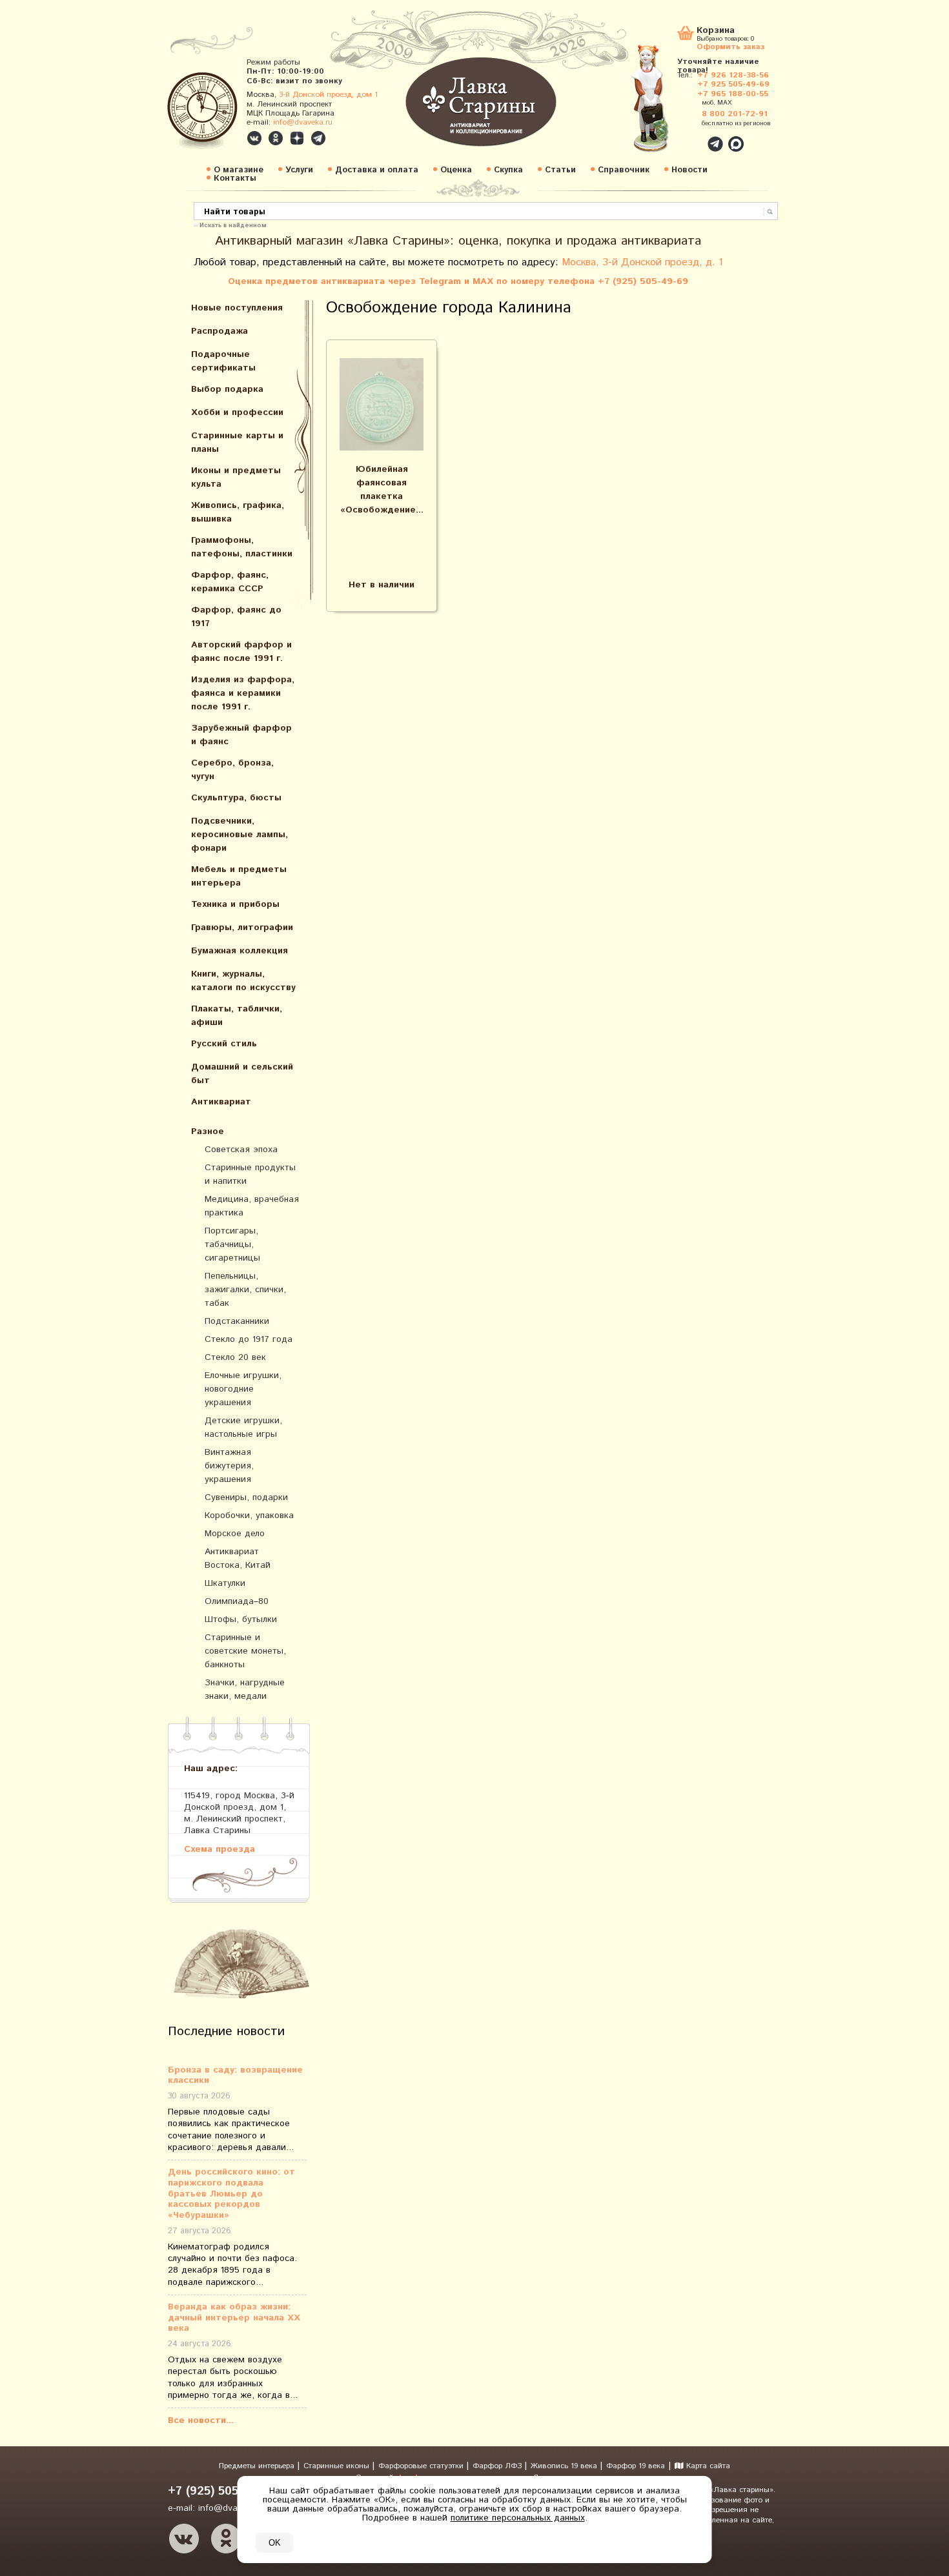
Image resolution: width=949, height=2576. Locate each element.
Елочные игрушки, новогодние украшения (243, 1389)
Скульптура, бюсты (236, 798)
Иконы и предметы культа (236, 477)
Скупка (508, 170)
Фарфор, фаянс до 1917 (236, 617)
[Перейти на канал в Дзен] (297, 138)
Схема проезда (219, 1849)
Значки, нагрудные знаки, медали (245, 1689)
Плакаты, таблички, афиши (237, 1016)
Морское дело (235, 1534)
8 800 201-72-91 (735, 114)
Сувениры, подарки (246, 1497)
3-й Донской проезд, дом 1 (328, 95)
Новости (689, 170)
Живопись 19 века (565, 2466)
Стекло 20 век (235, 1357)
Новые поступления (237, 308)
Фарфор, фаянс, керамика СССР (230, 582)
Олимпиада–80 (237, 1601)
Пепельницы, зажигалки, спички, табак (245, 1290)
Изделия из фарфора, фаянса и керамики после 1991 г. (243, 693)
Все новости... (201, 2420)
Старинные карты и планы (237, 442)
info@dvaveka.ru (303, 122)
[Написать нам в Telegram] (688, 137)
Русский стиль (224, 1044)
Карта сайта (707, 2466)
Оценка (456, 170)
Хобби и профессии (237, 412)
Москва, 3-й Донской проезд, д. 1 (642, 262)
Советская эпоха (241, 1150)
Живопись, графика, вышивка (238, 512)
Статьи (560, 170)
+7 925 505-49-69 (733, 84)
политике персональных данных (518, 2518)
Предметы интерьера (258, 2466)
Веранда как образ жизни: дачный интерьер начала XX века (234, 2318)
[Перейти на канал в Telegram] (318, 138)
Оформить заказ (730, 46)
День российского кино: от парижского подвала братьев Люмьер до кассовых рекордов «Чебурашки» (231, 2194)
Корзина (716, 31)
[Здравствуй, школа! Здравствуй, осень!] (664, 105)
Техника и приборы (235, 904)
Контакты (235, 178)
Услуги (299, 170)
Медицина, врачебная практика (252, 1206)
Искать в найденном (233, 225)
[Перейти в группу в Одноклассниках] (276, 138)
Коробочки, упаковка (249, 1516)
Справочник (624, 170)
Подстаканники (237, 1321)
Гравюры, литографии (242, 928)
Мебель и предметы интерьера (239, 876)
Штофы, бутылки (241, 1619)
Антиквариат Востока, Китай (238, 1558)
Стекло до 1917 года (249, 1339)
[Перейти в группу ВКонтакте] (254, 138)
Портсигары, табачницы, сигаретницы (232, 1244)
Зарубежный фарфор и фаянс (241, 735)
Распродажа (219, 331)
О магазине (239, 170)
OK (275, 2543)
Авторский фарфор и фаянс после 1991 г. (241, 652)
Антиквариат (221, 1102)
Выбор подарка (227, 389)
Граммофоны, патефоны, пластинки (242, 547)
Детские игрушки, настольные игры (243, 1427)
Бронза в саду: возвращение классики (235, 2076)
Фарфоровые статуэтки (422, 2466)
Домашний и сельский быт (242, 1074)
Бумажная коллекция (240, 951)
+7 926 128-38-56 (733, 75)
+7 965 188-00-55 (733, 94)
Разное (208, 1131)
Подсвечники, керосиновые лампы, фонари (240, 835)
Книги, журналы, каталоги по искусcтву (243, 981)
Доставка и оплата (377, 170)
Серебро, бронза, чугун (232, 770)
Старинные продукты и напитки (250, 1174)
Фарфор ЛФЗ (498, 2466)
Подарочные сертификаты (223, 361)
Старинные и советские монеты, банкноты (245, 1651)
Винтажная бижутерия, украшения (229, 1466)
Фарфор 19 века (636, 2466)
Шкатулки (225, 1583)
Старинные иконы (338, 2466)
